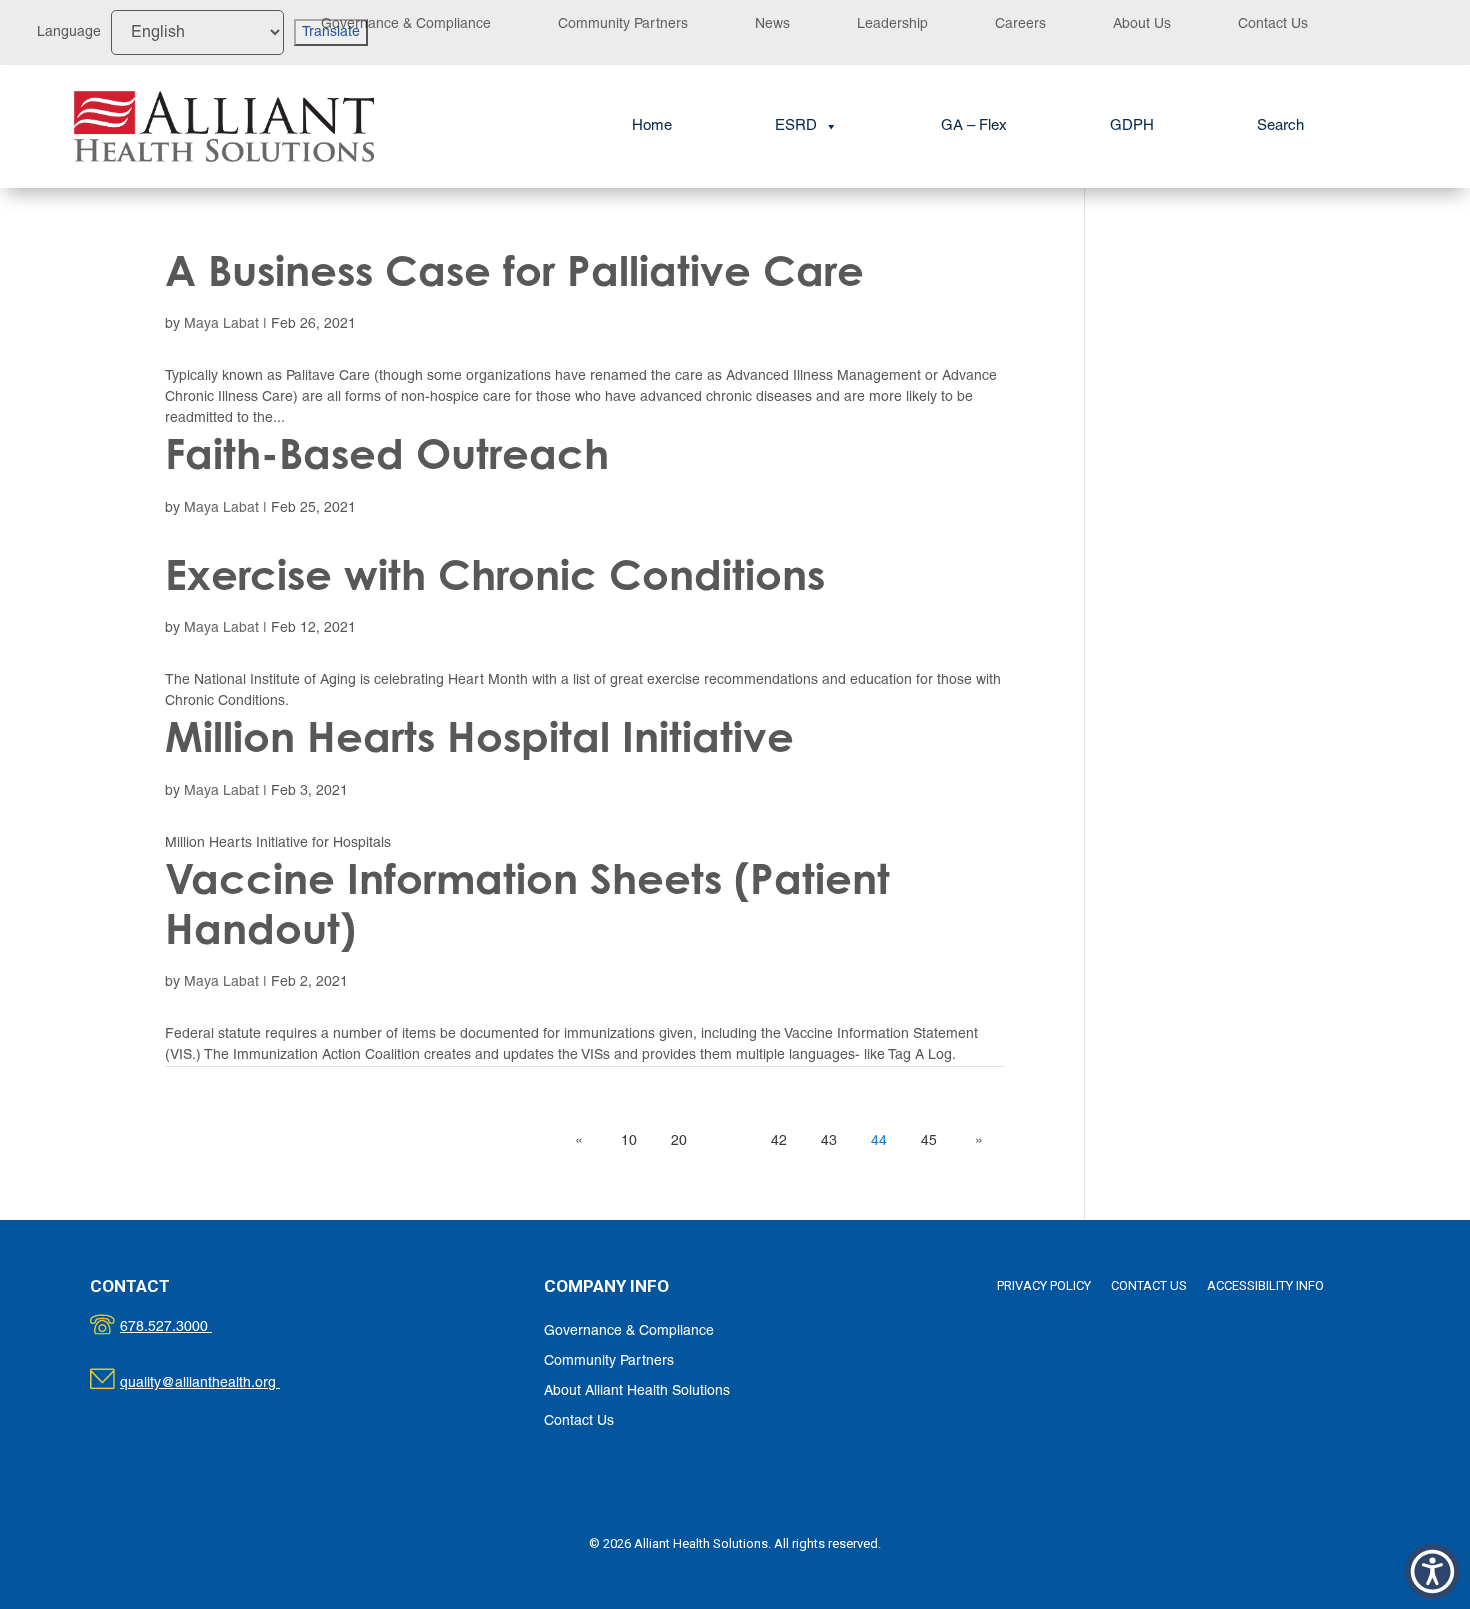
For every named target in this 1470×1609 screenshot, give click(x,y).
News (772, 24)
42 (779, 1141)
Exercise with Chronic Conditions (495, 574)
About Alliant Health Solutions (637, 1391)
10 (629, 1141)
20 (679, 1141)
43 (829, 1141)
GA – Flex (974, 126)
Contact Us (1273, 24)
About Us (1142, 24)
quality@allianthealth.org (217, 1383)
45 (929, 1141)
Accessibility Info (1265, 1285)
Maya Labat (221, 324)
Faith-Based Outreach (387, 453)
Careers (1020, 24)
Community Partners (623, 24)
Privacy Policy (1044, 1285)
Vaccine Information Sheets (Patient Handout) (527, 903)
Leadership (892, 24)
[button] (1280, 126)
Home (652, 126)
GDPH (1132, 126)
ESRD (796, 126)
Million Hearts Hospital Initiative (479, 736)
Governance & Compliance (406, 24)
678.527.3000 (186, 1327)
